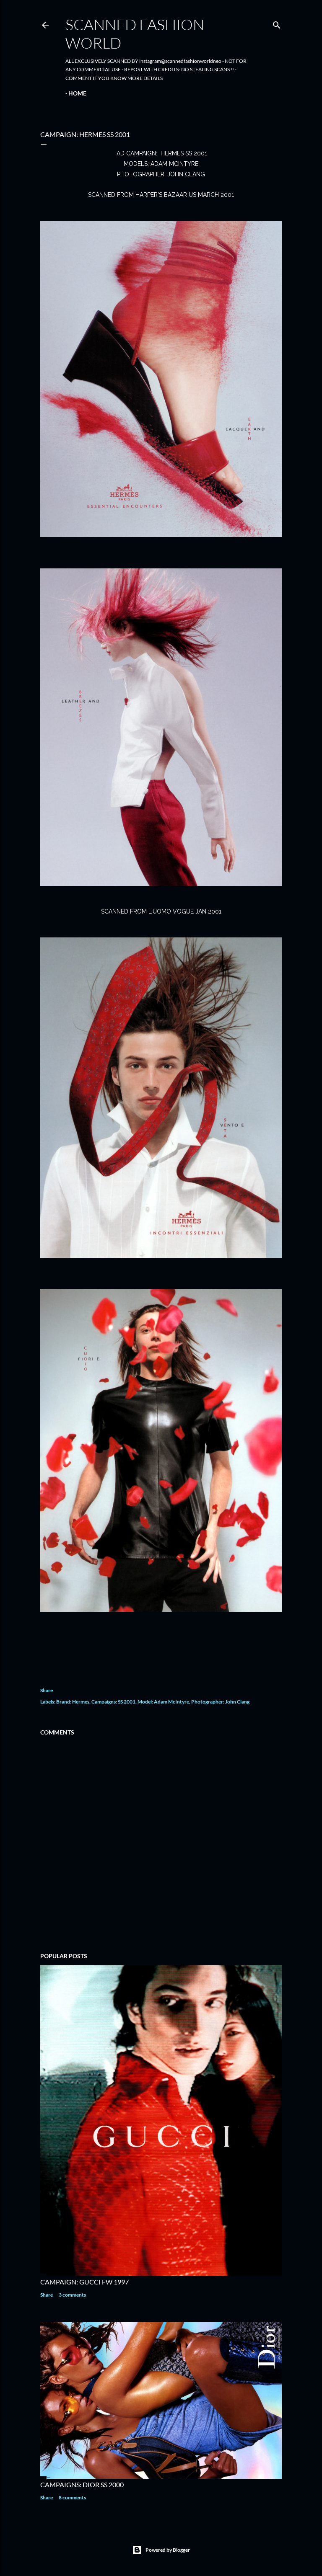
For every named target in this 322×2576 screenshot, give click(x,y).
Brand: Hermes (73, 1702)
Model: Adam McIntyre (163, 1702)
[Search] (277, 23)
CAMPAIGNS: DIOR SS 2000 (82, 2484)
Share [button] (47, 1690)
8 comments (72, 2497)
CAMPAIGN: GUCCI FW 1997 (84, 2282)
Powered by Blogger (168, 2550)
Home (77, 93)
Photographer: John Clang (220, 1702)
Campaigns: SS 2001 (113, 1702)
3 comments (72, 2295)
